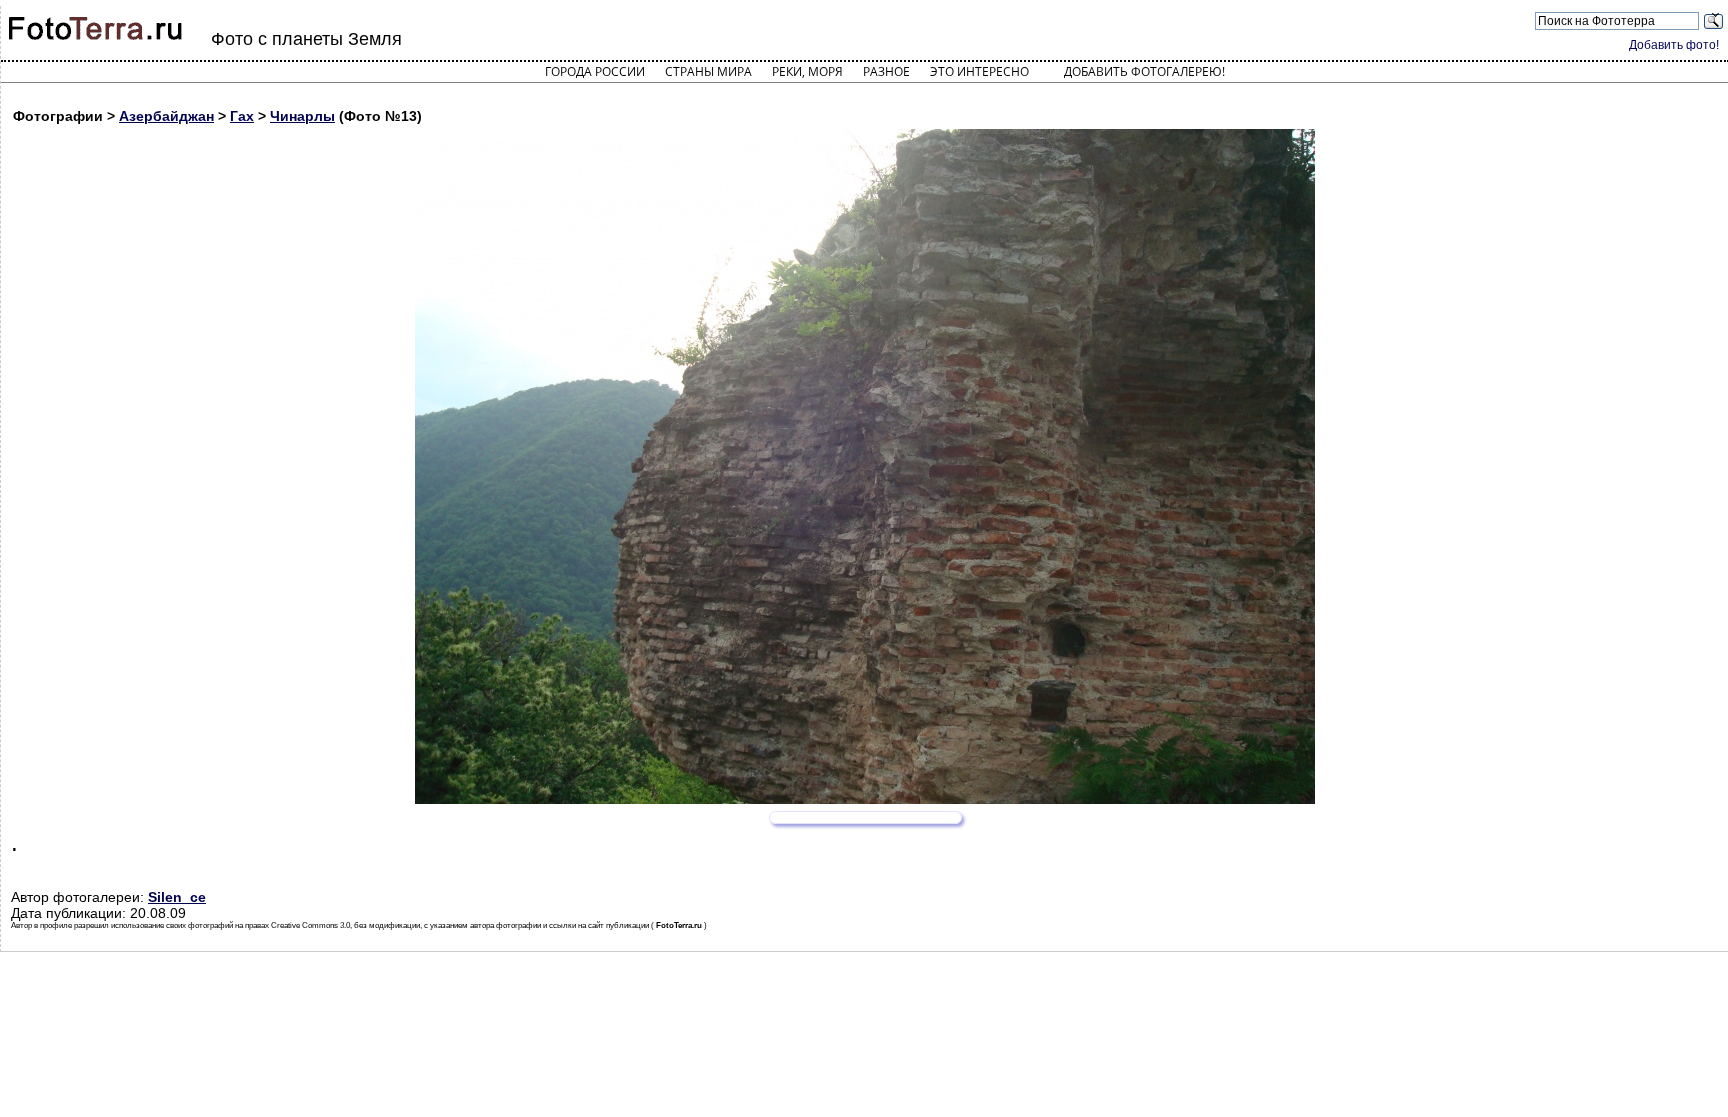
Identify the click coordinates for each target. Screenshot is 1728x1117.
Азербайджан (166, 116)
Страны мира (708, 71)
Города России (595, 71)
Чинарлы (302, 116)
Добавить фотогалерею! (1144, 71)
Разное (886, 71)
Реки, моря (807, 71)
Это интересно (979, 71)
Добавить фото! (1674, 45)
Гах (242, 116)
